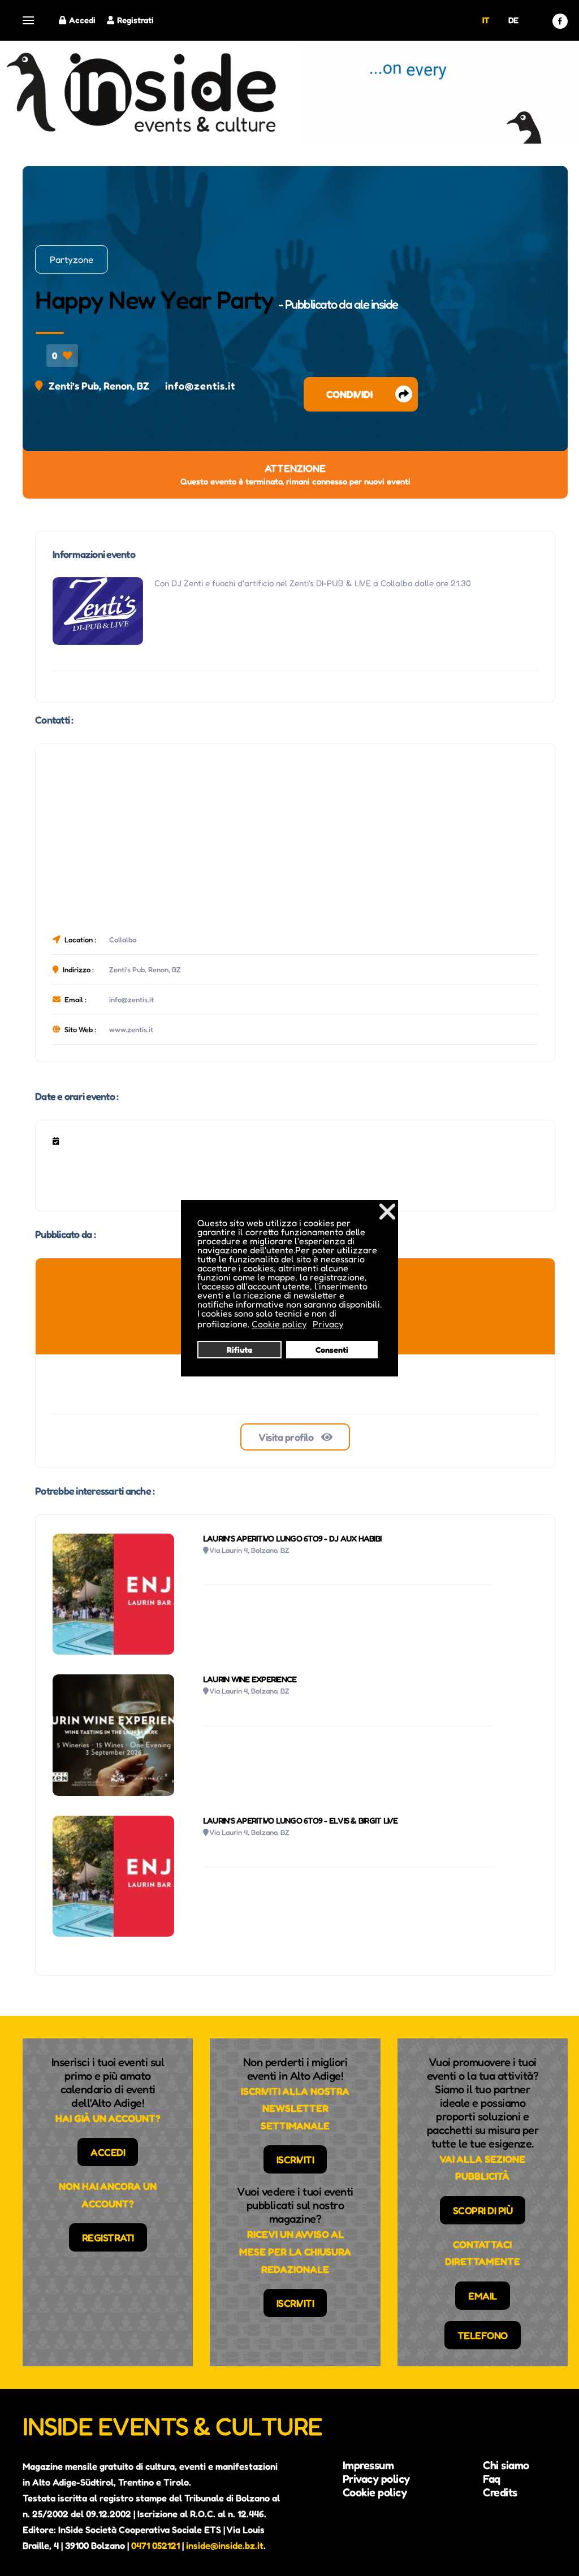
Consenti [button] (332, 1350)
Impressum (368, 2465)
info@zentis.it (200, 386)
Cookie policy (375, 2492)
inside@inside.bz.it (225, 2545)
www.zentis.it (131, 1029)
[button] (28, 21)
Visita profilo (287, 1437)
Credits (500, 2492)
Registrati (135, 20)
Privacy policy (376, 2479)
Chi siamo (506, 2465)
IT (486, 20)
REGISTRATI (108, 2237)
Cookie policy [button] (279, 1324)
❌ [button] (387, 1211)
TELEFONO (483, 2335)
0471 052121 (155, 2545)
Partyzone (72, 259)
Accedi (82, 20)
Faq (492, 2479)
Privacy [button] (328, 1324)
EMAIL (483, 2296)
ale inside (376, 304)
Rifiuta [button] (239, 1350)
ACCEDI (108, 2152)
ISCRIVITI (295, 2159)
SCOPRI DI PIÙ (483, 2210)
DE (513, 20)
